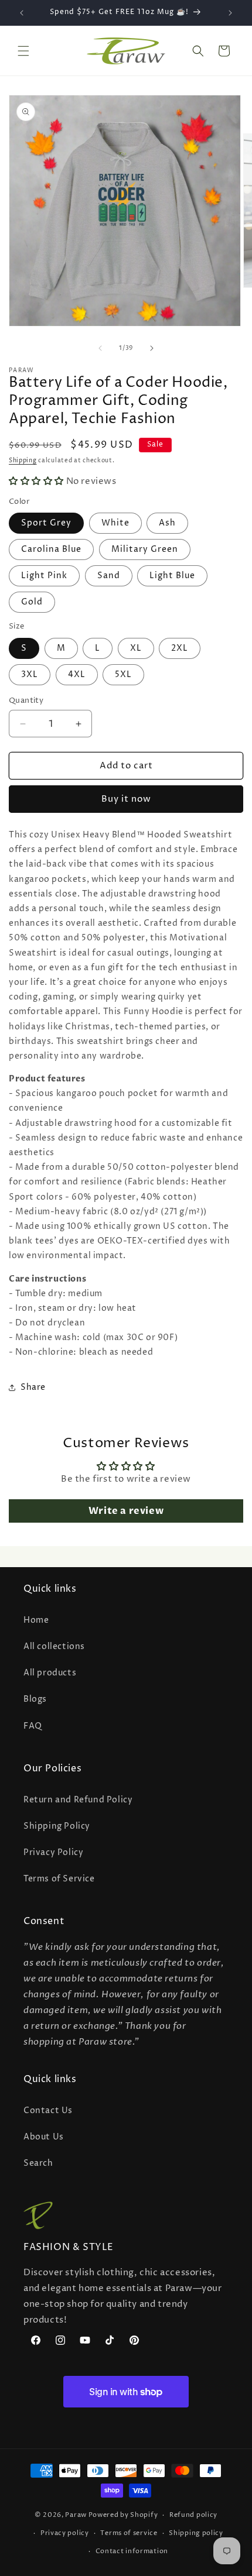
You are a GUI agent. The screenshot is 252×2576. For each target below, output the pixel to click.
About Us (44, 2137)
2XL (180, 648)
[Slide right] (152, 348)
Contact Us (48, 2110)
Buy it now (126, 799)
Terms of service (129, 2533)
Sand (109, 576)
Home (36, 1620)
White (115, 523)
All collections (54, 1646)
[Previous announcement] (22, 13)
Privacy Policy (53, 1852)
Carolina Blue (51, 549)
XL (136, 648)
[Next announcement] (230, 13)
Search (38, 2163)
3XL (30, 674)
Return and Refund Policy (78, 1800)
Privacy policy (65, 2533)
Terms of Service (59, 1879)
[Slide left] (100, 348)
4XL (77, 674)
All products (50, 1673)
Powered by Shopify (123, 2515)
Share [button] (33, 1387)
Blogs (35, 1699)
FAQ (33, 1726)
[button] (23, 51)
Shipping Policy (57, 1826)
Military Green (145, 549)
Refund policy (193, 2515)
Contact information (132, 2551)
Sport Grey (46, 523)
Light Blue (172, 576)
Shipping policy (196, 2533)
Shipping (23, 461)
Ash (167, 523)
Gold (32, 602)
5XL (123, 674)
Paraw (76, 2515)
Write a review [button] (126, 1511)
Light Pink (44, 576)
